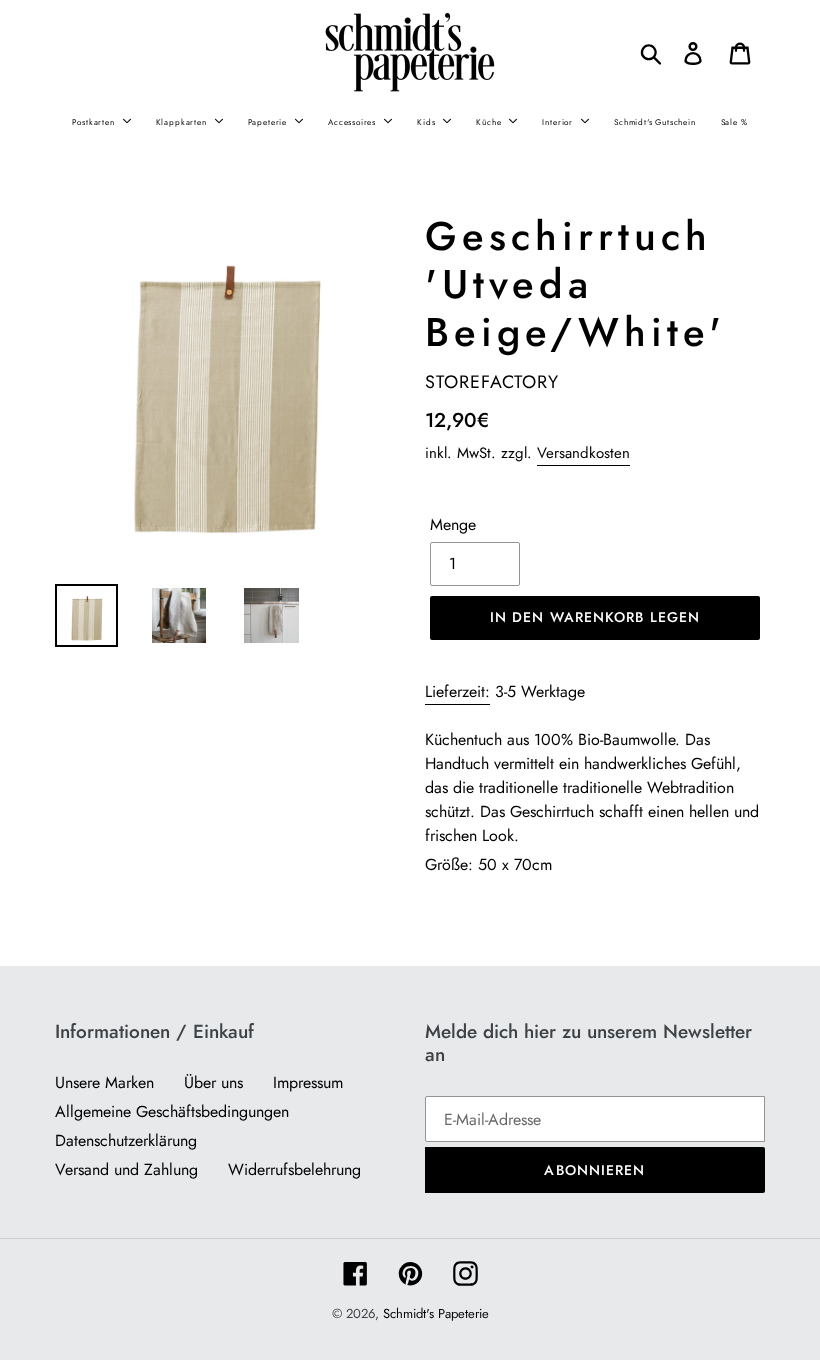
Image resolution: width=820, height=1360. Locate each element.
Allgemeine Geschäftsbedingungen (172, 1111)
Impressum (308, 1082)
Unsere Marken (104, 1082)
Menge (453, 524)
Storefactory (492, 382)
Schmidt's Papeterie (436, 1313)
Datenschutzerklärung (126, 1140)
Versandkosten (583, 453)
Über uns (213, 1082)
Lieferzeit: (457, 691)
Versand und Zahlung (126, 1169)
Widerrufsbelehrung (294, 1169)
